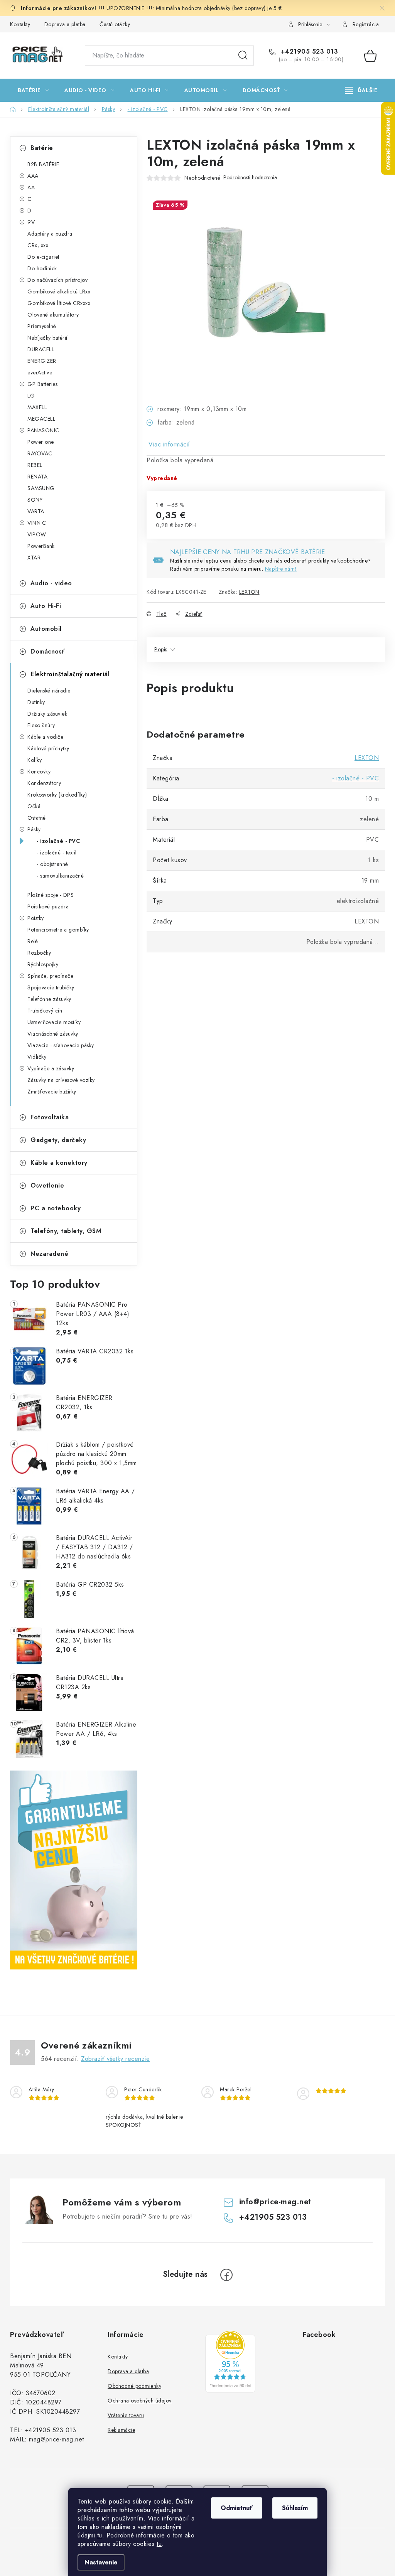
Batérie (42, 148)
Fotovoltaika (50, 1117)
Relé (33, 941)
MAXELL (37, 407)
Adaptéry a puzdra (50, 234)
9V (31, 222)
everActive (40, 372)
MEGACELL (41, 419)
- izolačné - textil (57, 852)
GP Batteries (42, 384)
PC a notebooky (56, 1208)
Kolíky (35, 760)
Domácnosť (48, 651)
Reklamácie (121, 2430)
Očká (34, 806)
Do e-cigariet (43, 257)
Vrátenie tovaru (126, 2415)
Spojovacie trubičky (51, 987)
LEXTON (249, 592)
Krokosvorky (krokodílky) (57, 795)
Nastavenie (101, 2562)
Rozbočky (39, 953)
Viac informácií (169, 444)
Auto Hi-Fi (46, 606)
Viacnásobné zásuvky (53, 1034)
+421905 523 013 (308, 52)
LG (31, 396)
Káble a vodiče (45, 737)
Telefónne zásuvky (49, 999)
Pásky (34, 829)
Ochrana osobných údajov (140, 2401)
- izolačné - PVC (58, 841)
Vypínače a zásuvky (51, 1068)
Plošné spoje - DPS (51, 895)
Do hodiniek (42, 268)
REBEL (35, 465)
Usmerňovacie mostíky (54, 1022)
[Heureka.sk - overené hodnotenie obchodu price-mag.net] (230, 2362)
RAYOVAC (40, 453)
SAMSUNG (41, 488)
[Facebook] (226, 2275)
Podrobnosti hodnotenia (250, 178)
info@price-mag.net (275, 2202)
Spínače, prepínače (50, 976)
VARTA (36, 511)
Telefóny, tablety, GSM (66, 1231)
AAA (33, 176)
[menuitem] (33, 90)
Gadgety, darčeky (58, 1140)
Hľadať (243, 56)
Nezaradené (49, 1254)
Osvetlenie (47, 1185)
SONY (35, 500)
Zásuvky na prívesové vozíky (61, 1080)
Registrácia (366, 24)
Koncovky (39, 772)
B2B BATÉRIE (43, 164)
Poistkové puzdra (48, 906)
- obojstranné (52, 864)
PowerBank (41, 546)
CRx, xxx (38, 245)
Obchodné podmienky (134, 2386)
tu (100, 2535)
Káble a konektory (59, 1163)
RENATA (37, 477)
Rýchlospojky (43, 964)
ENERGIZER (42, 361)
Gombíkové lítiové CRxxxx (59, 303)
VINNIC (37, 523)
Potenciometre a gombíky (58, 930)
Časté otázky (115, 24)
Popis (161, 649)
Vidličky (37, 1057)
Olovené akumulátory (53, 315)
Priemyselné (42, 326)
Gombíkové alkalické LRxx (59, 291)
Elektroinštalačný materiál (70, 674)
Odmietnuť (237, 2508)
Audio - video (51, 583)
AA (31, 187)
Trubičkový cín (45, 1011)
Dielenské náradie (49, 691)
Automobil (46, 629)
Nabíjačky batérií (47, 338)
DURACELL (41, 349)
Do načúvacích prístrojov (57, 280)
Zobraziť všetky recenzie (115, 2059)
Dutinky (36, 702)
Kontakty (20, 24)
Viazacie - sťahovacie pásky (61, 1045)
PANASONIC (43, 430)
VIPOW (37, 534)
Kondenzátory (44, 783)
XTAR (34, 558)
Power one (41, 442)
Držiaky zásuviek (47, 714)
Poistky (36, 918)
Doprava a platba (65, 24)
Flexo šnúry (41, 725)
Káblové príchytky (48, 748)
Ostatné (37, 818)
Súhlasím (295, 2508)
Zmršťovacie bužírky (52, 1092)
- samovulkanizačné (60, 876)
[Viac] (361, 90)
